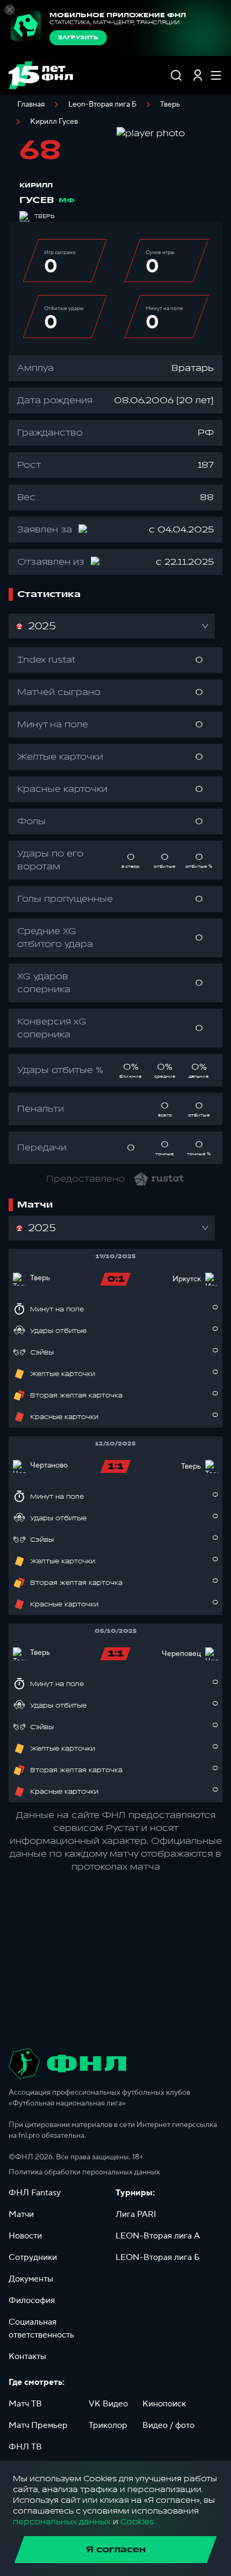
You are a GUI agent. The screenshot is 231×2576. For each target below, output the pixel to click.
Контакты (27, 2356)
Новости (25, 2236)
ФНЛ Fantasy (35, 2193)
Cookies (137, 2522)
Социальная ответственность (41, 2328)
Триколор (108, 2425)
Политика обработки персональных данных (84, 2172)
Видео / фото (168, 2425)
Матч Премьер (38, 2425)
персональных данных (62, 2522)
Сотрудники (33, 2257)
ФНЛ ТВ (25, 2447)
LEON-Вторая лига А (158, 2236)
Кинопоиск (164, 2404)
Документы (31, 2279)
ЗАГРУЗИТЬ (78, 38)
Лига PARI (136, 2214)
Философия (32, 2300)
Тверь (170, 104)
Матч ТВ (25, 2404)
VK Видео (108, 2404)
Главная (31, 104)
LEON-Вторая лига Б (158, 2257)
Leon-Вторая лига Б (102, 104)
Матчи (21, 2214)
